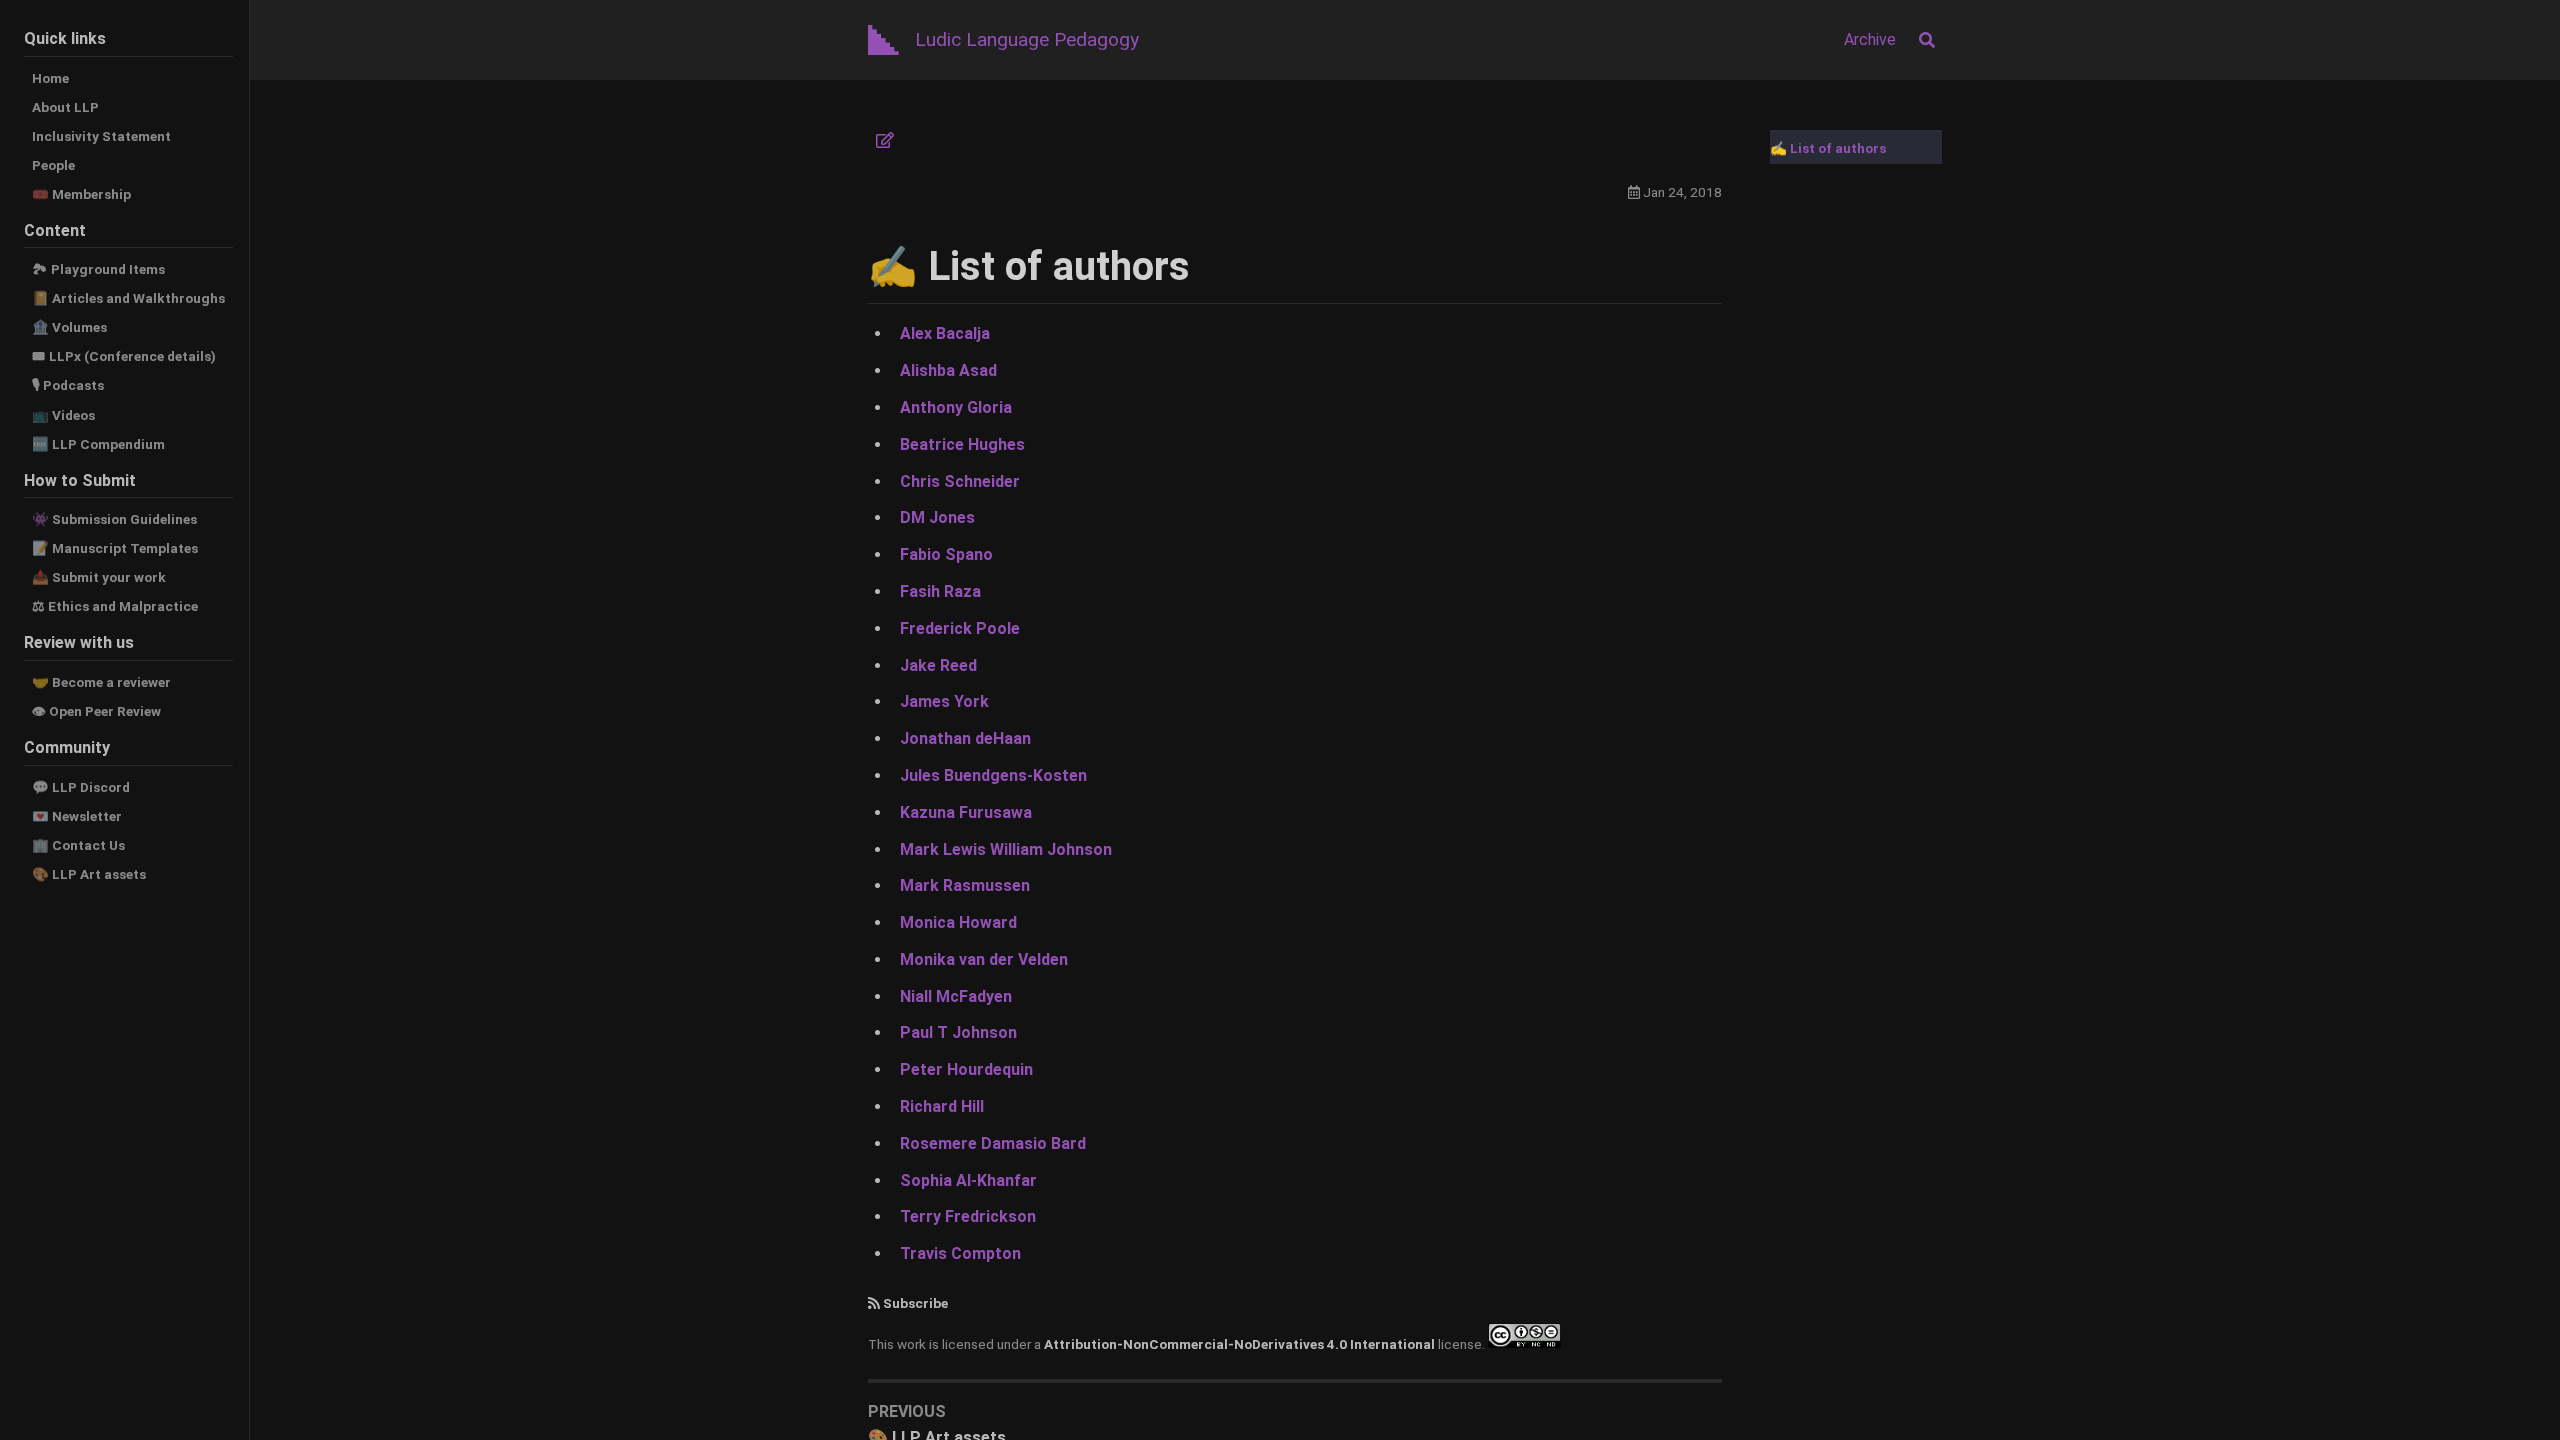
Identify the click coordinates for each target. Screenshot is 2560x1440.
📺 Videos (63, 415)
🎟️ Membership (81, 194)
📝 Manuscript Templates (115, 548)
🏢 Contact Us (78, 845)
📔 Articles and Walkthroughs (128, 298)
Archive (1870, 39)
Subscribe (915, 1303)
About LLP (65, 107)
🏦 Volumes (69, 327)
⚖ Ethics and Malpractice (115, 606)
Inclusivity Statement (101, 136)
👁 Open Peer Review (96, 711)
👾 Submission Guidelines (114, 519)
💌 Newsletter (77, 816)
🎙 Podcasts (68, 385)
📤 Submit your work (99, 577)
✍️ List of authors (1828, 148)
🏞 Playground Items (98, 269)
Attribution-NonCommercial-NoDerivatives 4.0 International (1239, 1343)
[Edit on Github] (885, 140)
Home (50, 78)
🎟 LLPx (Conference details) (124, 356)
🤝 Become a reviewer (101, 682)
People (53, 165)
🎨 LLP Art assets (89, 874)
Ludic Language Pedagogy (1027, 39)
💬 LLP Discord (81, 787)
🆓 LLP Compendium (98, 444)
